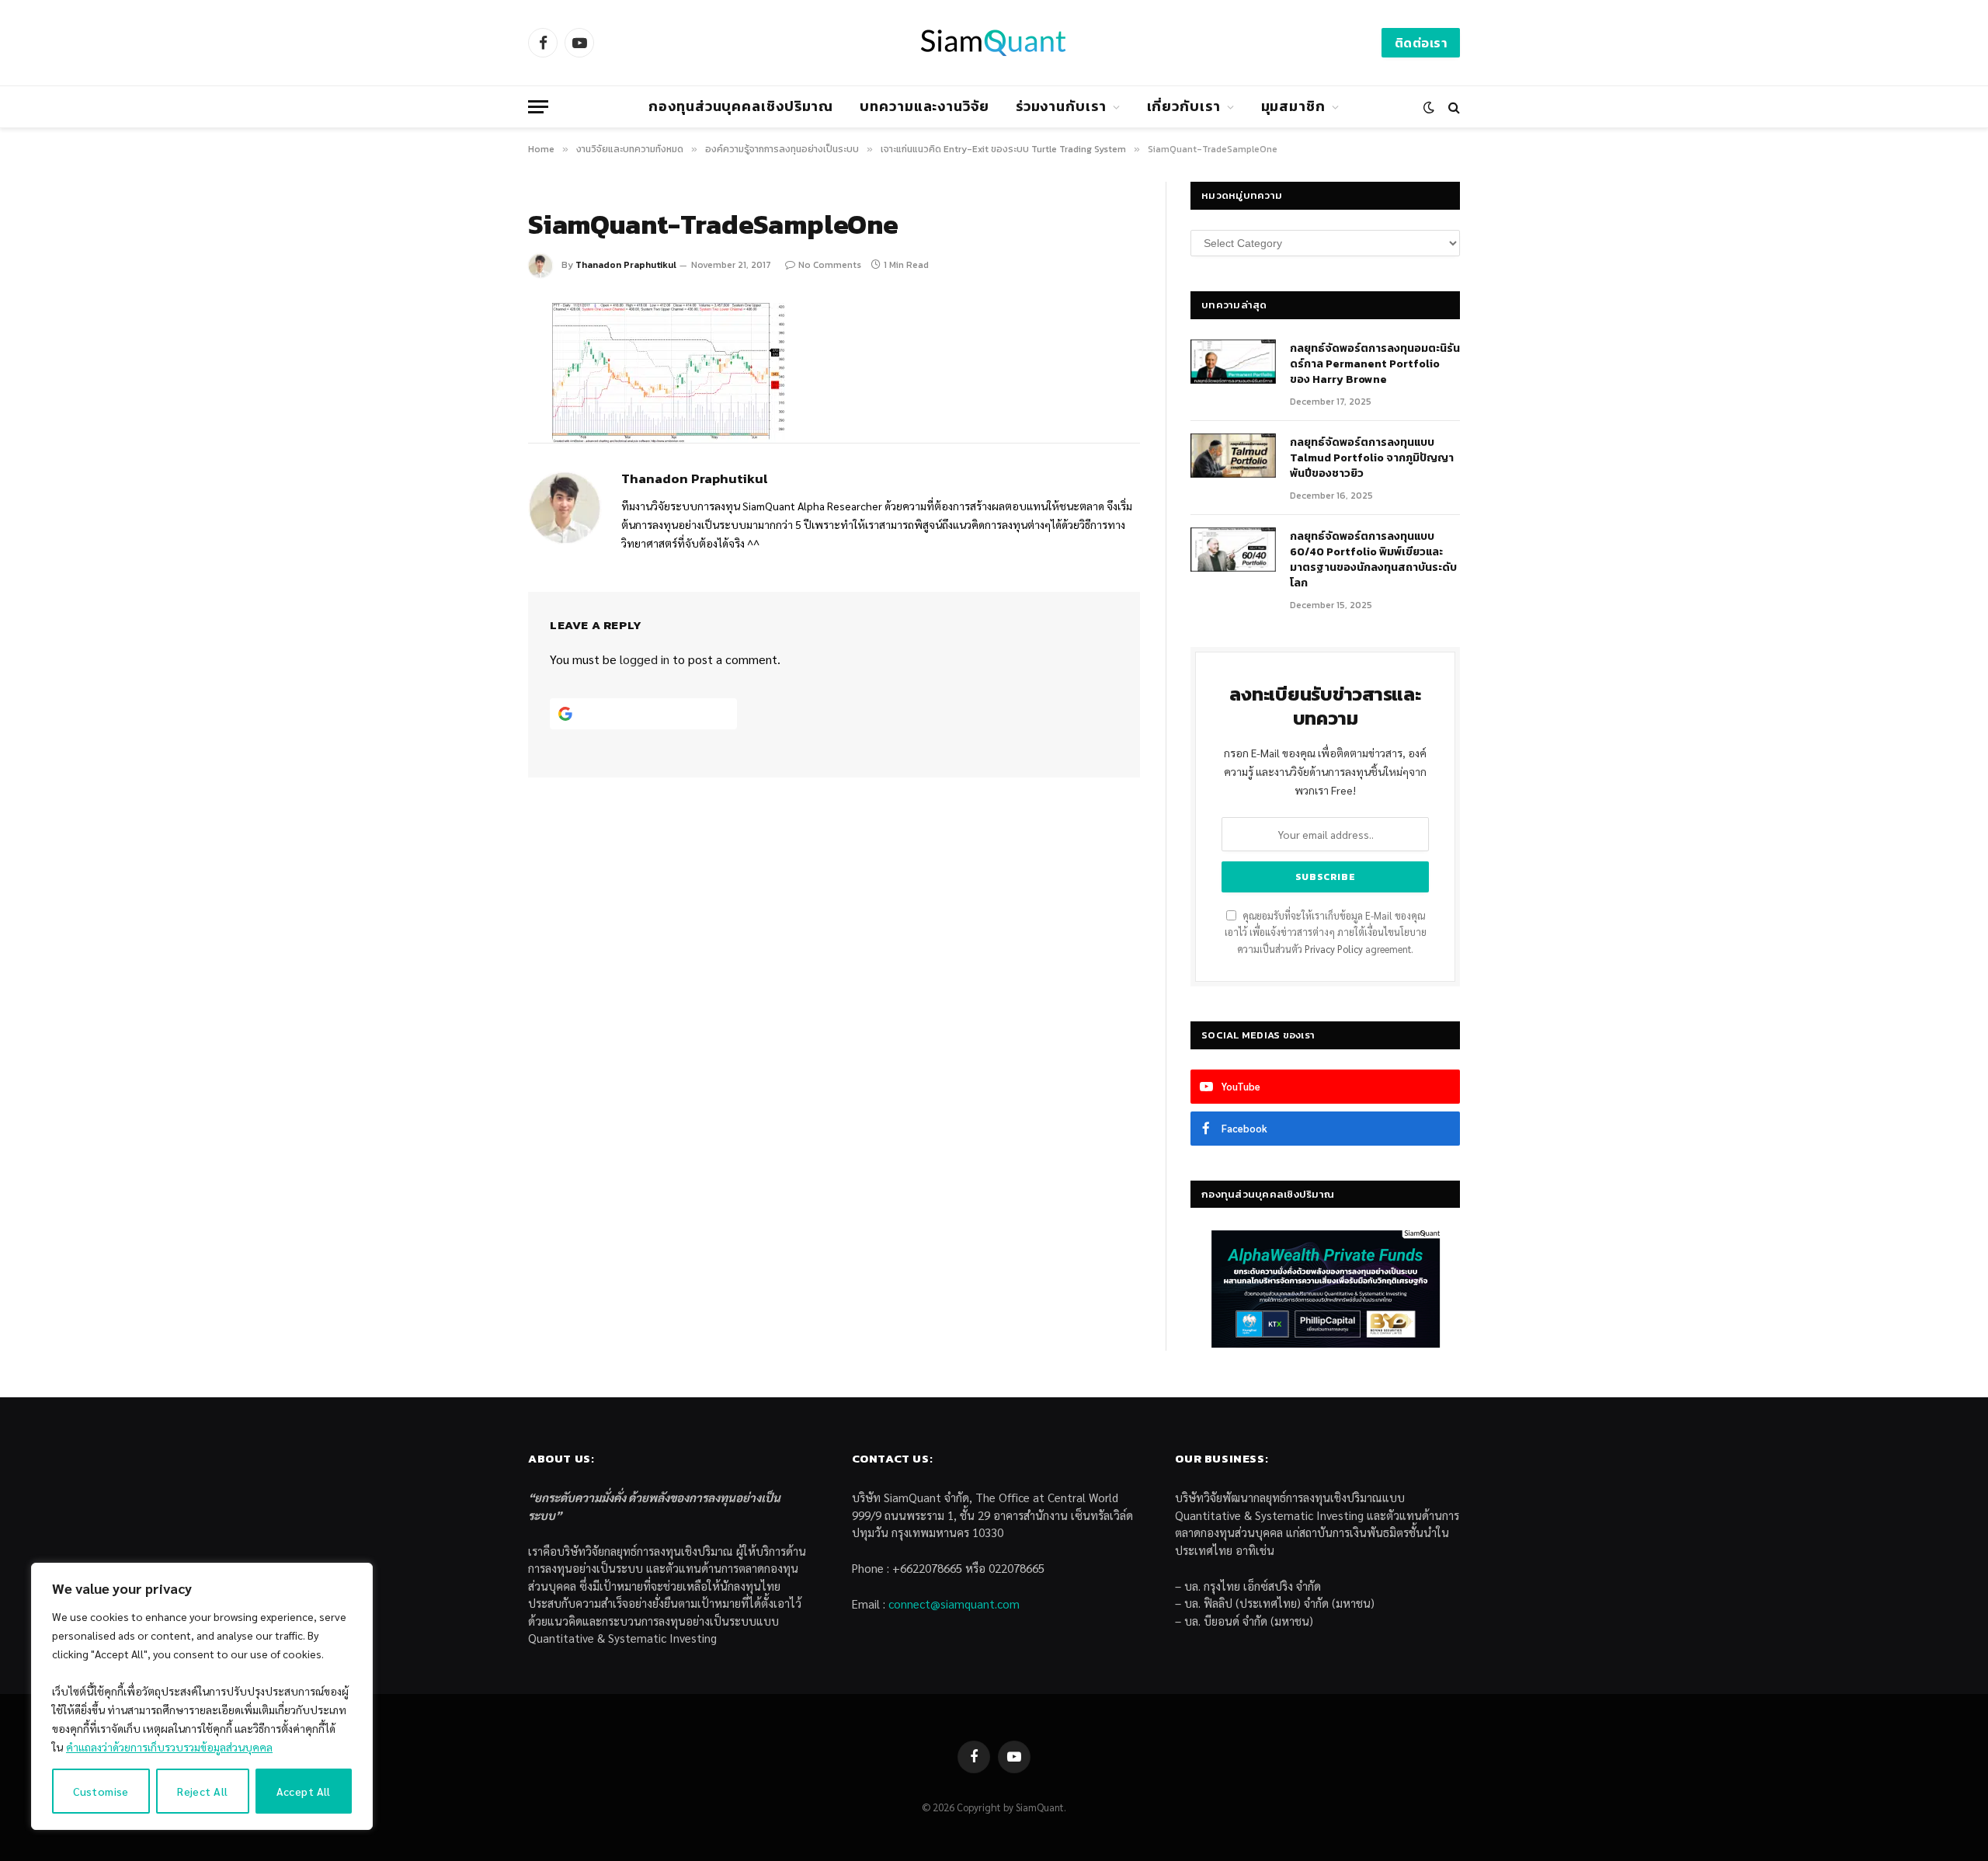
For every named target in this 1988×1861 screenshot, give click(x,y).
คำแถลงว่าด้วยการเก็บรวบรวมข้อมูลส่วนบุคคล (169, 1747)
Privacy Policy (1334, 949)
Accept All (304, 1791)
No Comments (830, 265)
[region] (202, 1696)
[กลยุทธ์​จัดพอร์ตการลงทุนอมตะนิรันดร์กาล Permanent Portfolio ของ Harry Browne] (1233, 362)
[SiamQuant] (994, 43)
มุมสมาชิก (1293, 106)
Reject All (202, 1791)
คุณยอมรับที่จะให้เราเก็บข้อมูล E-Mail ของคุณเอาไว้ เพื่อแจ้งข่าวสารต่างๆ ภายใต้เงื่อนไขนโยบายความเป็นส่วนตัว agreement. (1326, 932)
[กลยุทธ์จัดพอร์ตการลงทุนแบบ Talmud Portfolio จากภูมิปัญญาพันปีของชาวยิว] (1233, 456)
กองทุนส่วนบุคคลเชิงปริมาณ (741, 106)
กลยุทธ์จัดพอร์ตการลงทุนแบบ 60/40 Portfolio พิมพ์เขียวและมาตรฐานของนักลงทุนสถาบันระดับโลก (1373, 560)
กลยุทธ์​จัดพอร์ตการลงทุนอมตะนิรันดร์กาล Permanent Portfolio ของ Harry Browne (1375, 364)
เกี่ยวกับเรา (1184, 106)
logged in (645, 659)
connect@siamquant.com (954, 1604)
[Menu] (538, 107)
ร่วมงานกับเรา (1061, 106)
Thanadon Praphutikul (626, 265)
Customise (101, 1791)
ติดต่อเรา (1421, 43)
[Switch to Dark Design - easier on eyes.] (1429, 107)
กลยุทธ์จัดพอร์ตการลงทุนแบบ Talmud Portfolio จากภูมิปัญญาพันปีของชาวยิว (1372, 458)
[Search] (1453, 107)
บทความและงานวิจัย (924, 106)
